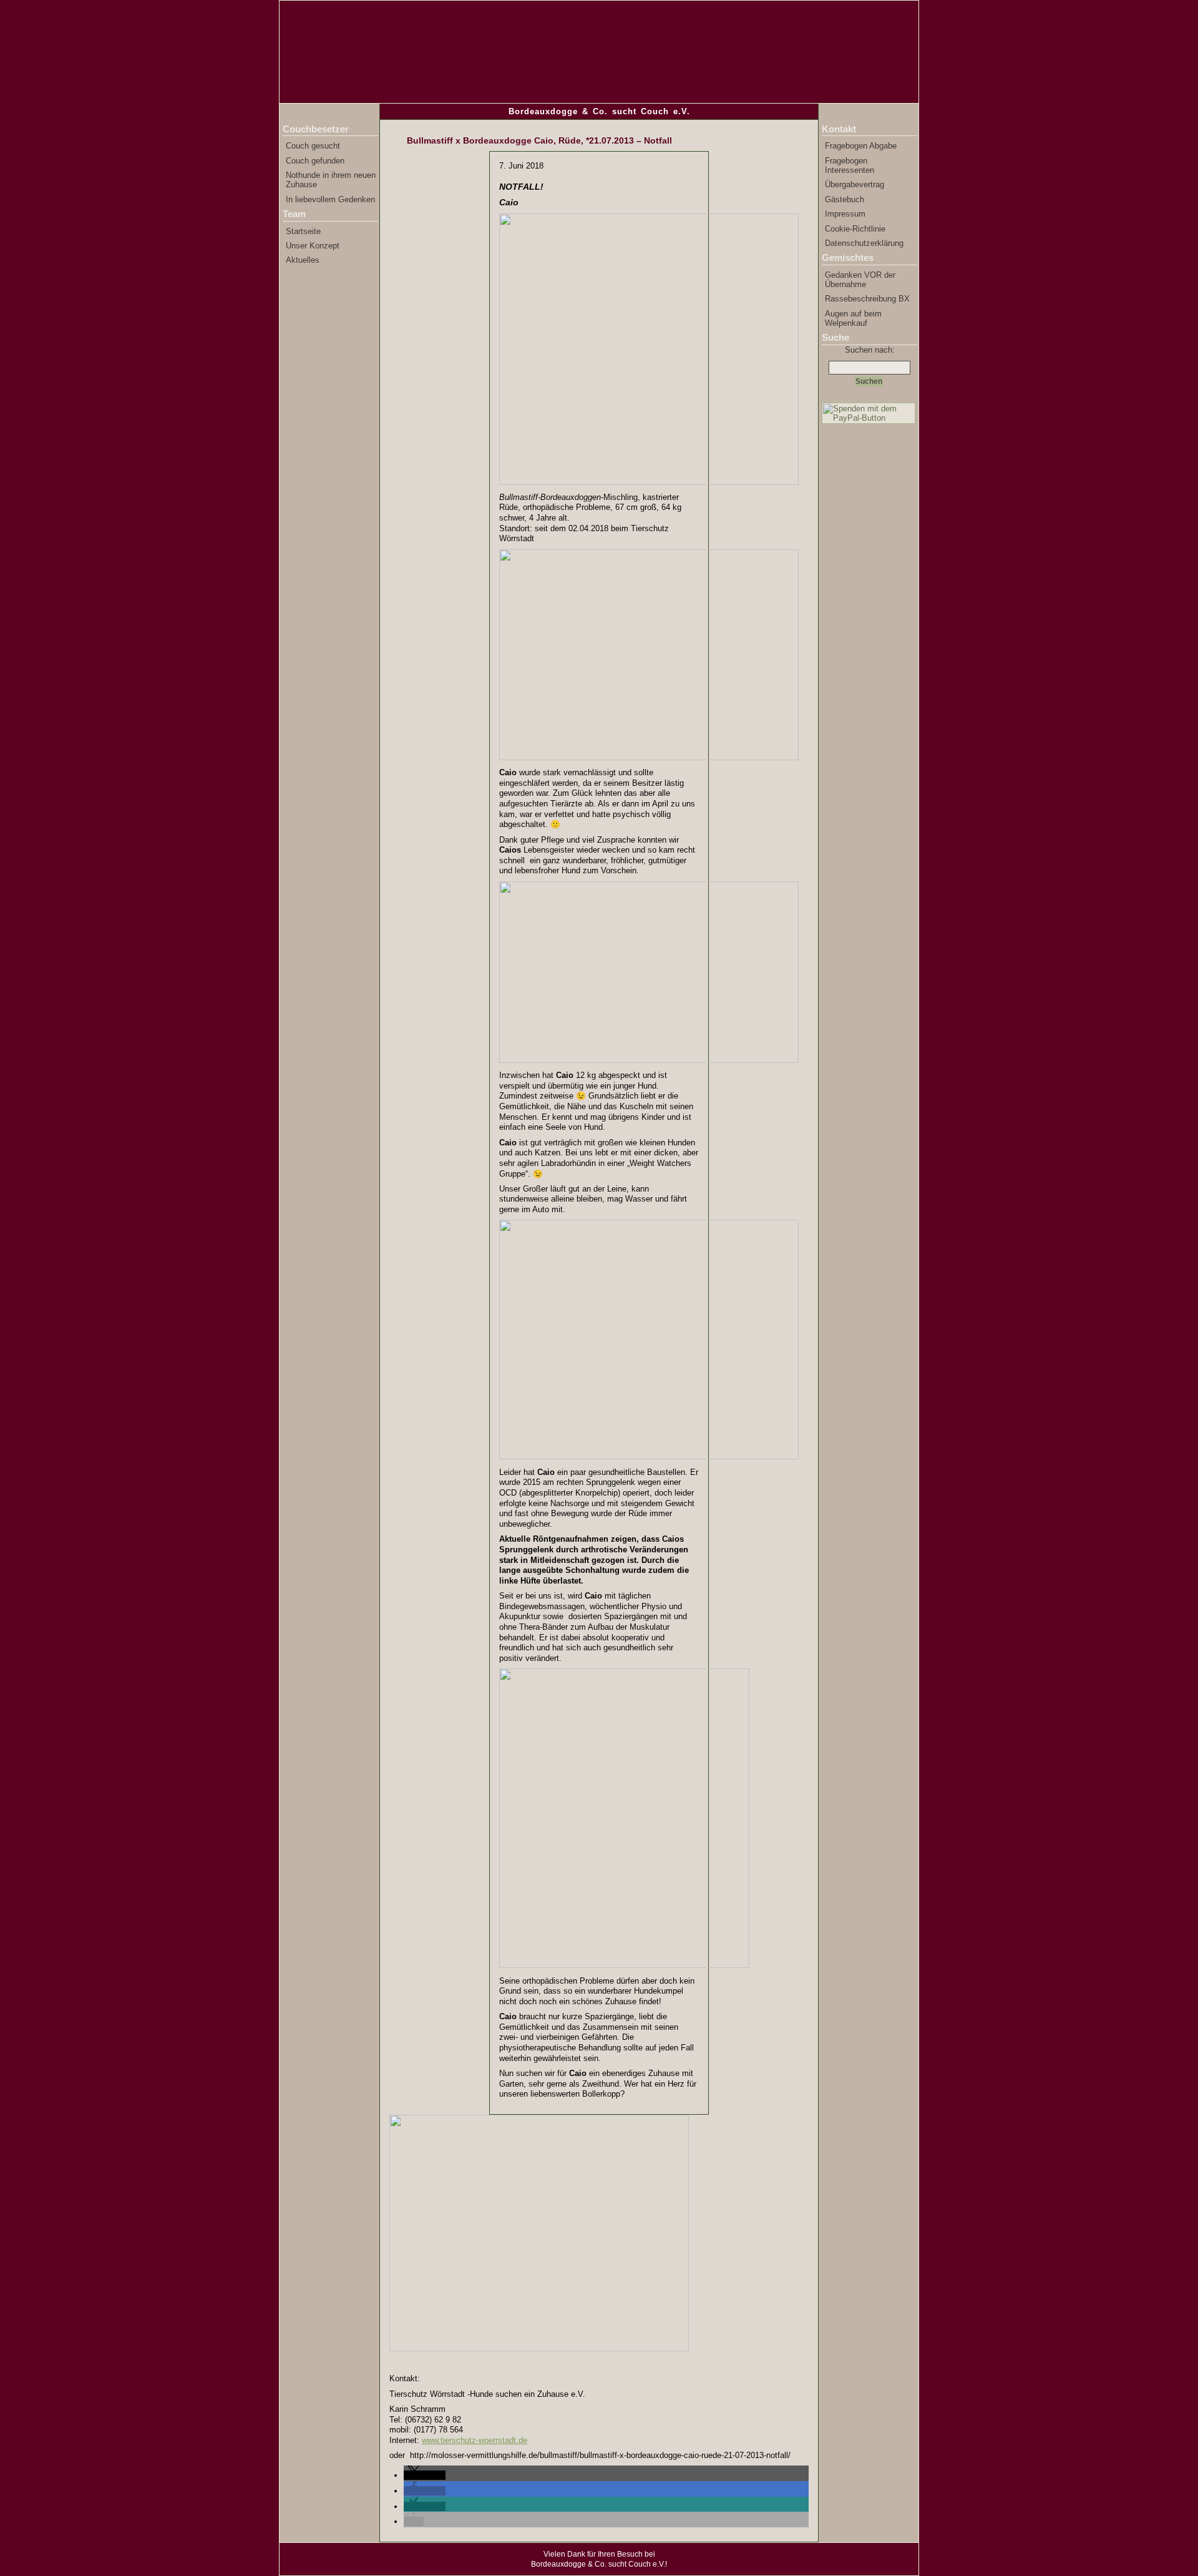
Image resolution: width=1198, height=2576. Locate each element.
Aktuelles (303, 260)
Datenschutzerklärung (864, 243)
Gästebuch (845, 199)
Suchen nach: (870, 350)
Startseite (303, 231)
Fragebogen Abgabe (861, 146)
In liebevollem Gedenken (330, 199)
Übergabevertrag (855, 184)
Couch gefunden (315, 161)
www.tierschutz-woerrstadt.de (475, 2440)
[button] (425, 2475)
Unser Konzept (313, 246)
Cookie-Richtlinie (855, 229)
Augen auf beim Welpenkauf (853, 318)
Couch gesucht (313, 146)
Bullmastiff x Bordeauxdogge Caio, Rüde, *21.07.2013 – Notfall (539, 140)
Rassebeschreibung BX (867, 299)
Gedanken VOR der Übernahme (860, 280)
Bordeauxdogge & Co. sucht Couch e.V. (599, 111)
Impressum (845, 214)
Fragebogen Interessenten (850, 165)
